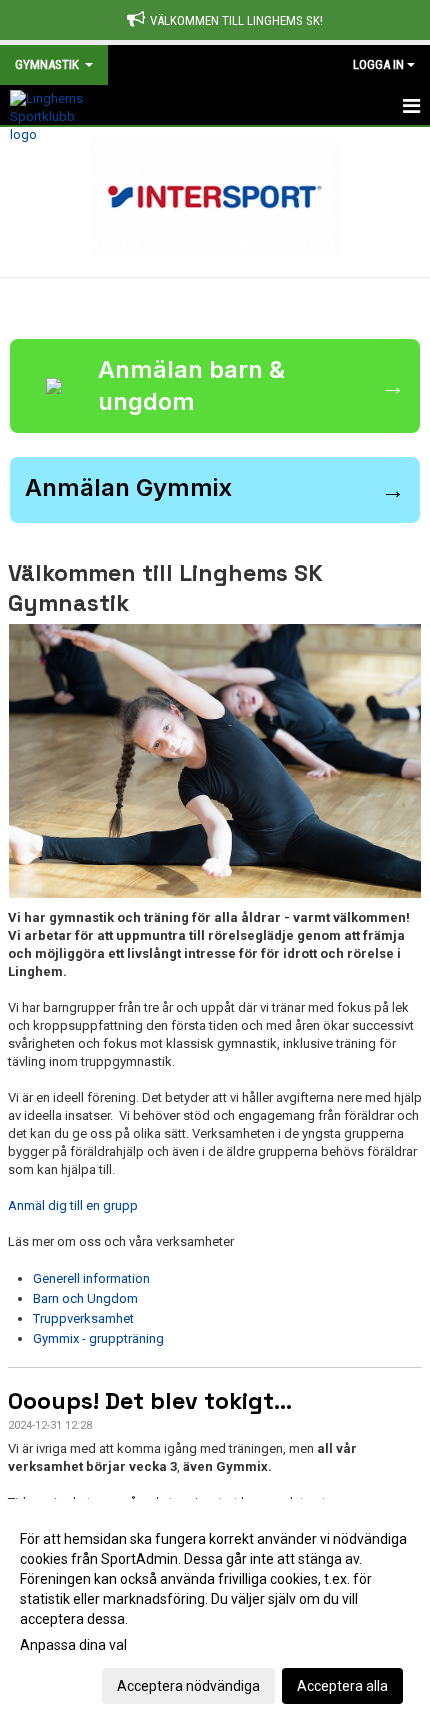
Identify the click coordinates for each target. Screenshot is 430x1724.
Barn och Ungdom (85, 1298)
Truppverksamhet (83, 1318)
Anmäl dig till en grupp (73, 1205)
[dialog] (215, 1611)
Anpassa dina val (73, 1645)
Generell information (91, 1278)
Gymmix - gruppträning (98, 1338)
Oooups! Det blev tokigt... (150, 1401)
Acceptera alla (342, 1686)
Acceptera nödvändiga (188, 1686)
